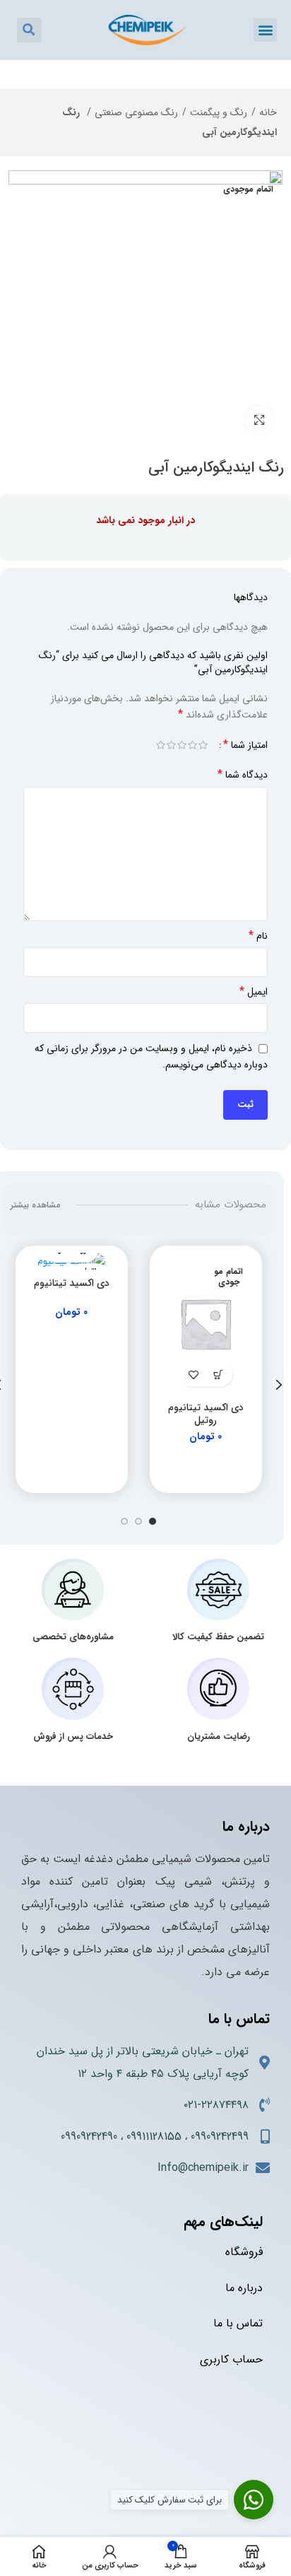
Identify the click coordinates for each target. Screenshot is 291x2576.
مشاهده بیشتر (35, 1205)
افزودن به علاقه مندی (193, 1375)
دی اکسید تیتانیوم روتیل (206, 1414)
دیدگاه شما (243, 775)
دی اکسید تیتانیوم (72, 1283)
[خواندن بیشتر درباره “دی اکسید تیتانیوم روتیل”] (218, 1375)
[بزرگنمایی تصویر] (259, 420)
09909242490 (89, 2137)
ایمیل (254, 992)
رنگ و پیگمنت (219, 112)
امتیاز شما (245, 745)
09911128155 (154, 2137)
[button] (265, 30)
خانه (268, 112)
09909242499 (220, 2137)
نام (258, 936)
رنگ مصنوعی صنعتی (136, 112)
